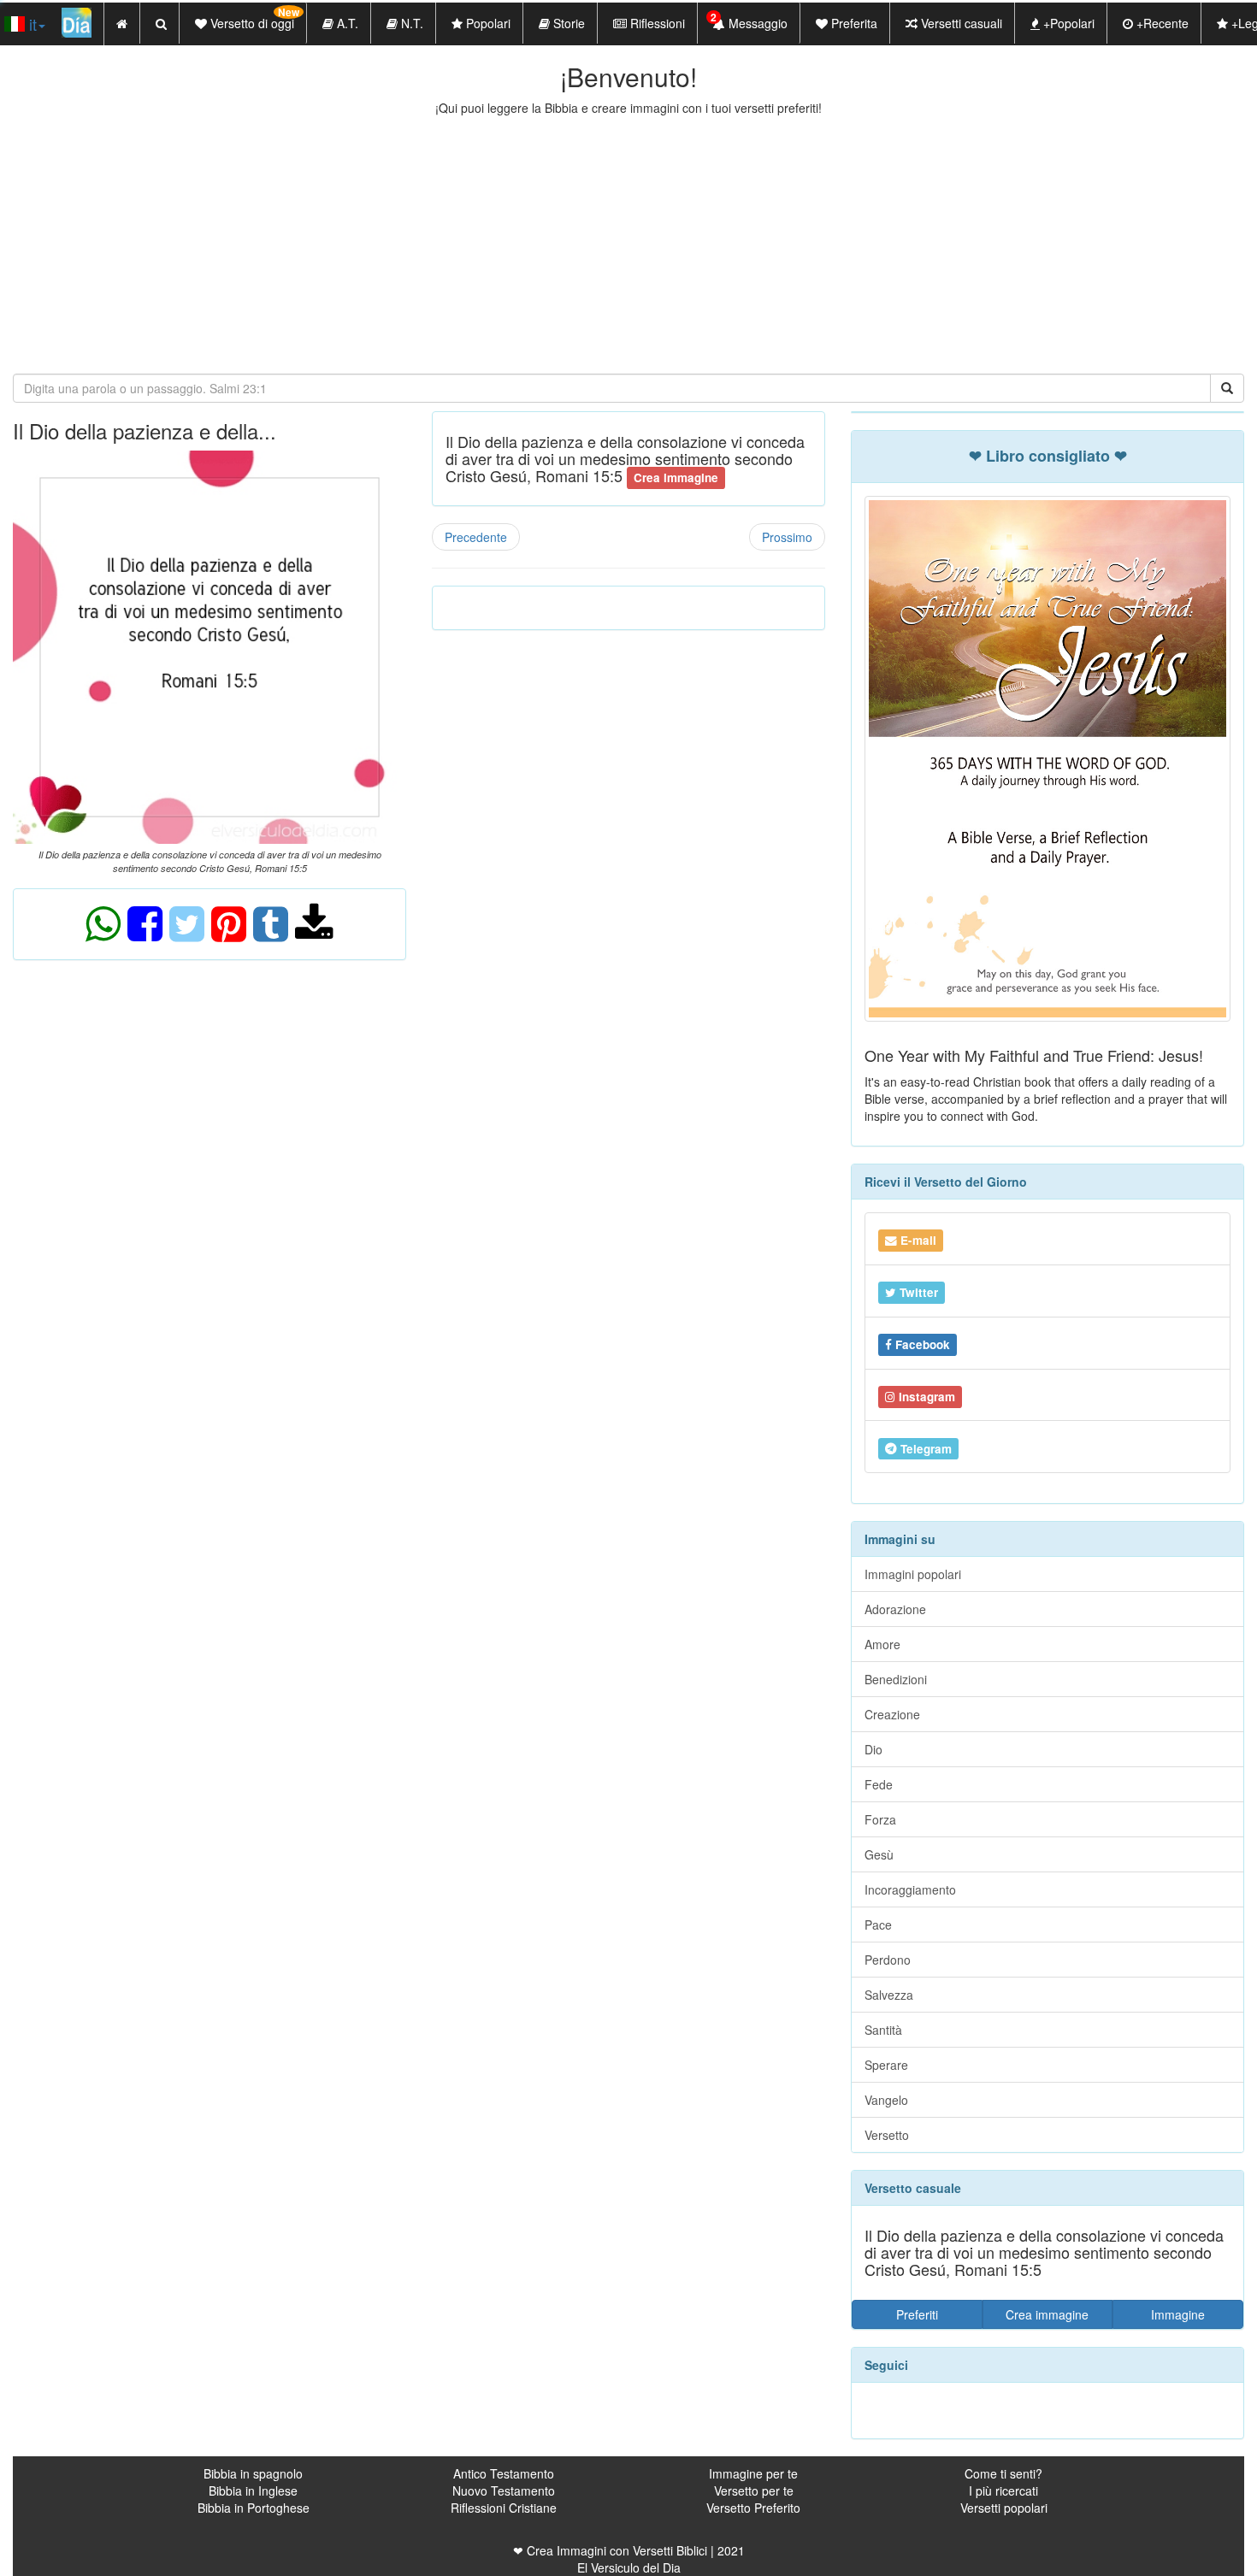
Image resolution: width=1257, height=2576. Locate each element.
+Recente (1161, 23)
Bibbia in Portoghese (254, 2508)
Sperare (886, 2065)
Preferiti (917, 2314)
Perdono (888, 1960)
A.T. (346, 23)
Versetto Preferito (753, 2508)
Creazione (892, 1714)
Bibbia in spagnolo (253, 2473)
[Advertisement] (628, 245)
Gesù (879, 1854)
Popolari (487, 23)
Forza (880, 1819)
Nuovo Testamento (504, 2491)
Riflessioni (656, 23)
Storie (567, 23)
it (31, 24)
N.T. (410, 23)
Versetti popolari (1004, 2508)
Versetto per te (754, 2491)
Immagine (1178, 2314)
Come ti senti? (1003, 2473)
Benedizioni (896, 1679)
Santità (883, 2030)
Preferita (853, 23)
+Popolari (1067, 23)
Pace (878, 1925)
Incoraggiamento (910, 1889)
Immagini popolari (913, 1574)
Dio (873, 1749)
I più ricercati (1003, 2491)
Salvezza (889, 1995)
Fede (879, 1784)
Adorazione (895, 1609)
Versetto (887, 2135)
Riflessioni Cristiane (504, 2508)
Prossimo (787, 537)
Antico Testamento (504, 2473)
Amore (882, 1644)
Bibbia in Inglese (253, 2491)
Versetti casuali (960, 23)
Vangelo (886, 2100)
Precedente (476, 537)
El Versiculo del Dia (629, 2567)
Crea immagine (1047, 2314)
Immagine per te (753, 2473)
